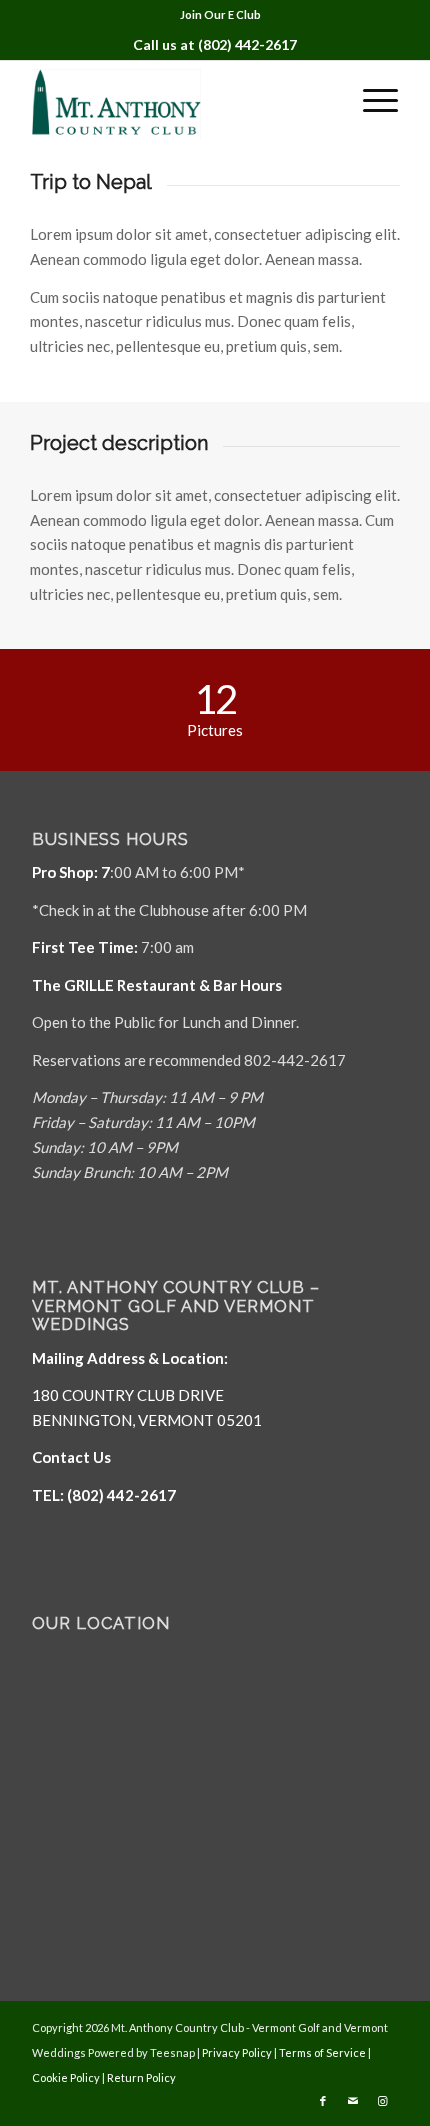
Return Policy (141, 2077)
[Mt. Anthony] (178, 100)
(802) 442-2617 (247, 44)
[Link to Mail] (353, 2101)
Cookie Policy (66, 2077)
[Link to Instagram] (383, 2101)
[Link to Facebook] (323, 2101)
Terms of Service (322, 2052)
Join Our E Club (220, 14)
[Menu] (370, 100)
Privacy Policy (237, 2052)
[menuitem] (220, 15)
